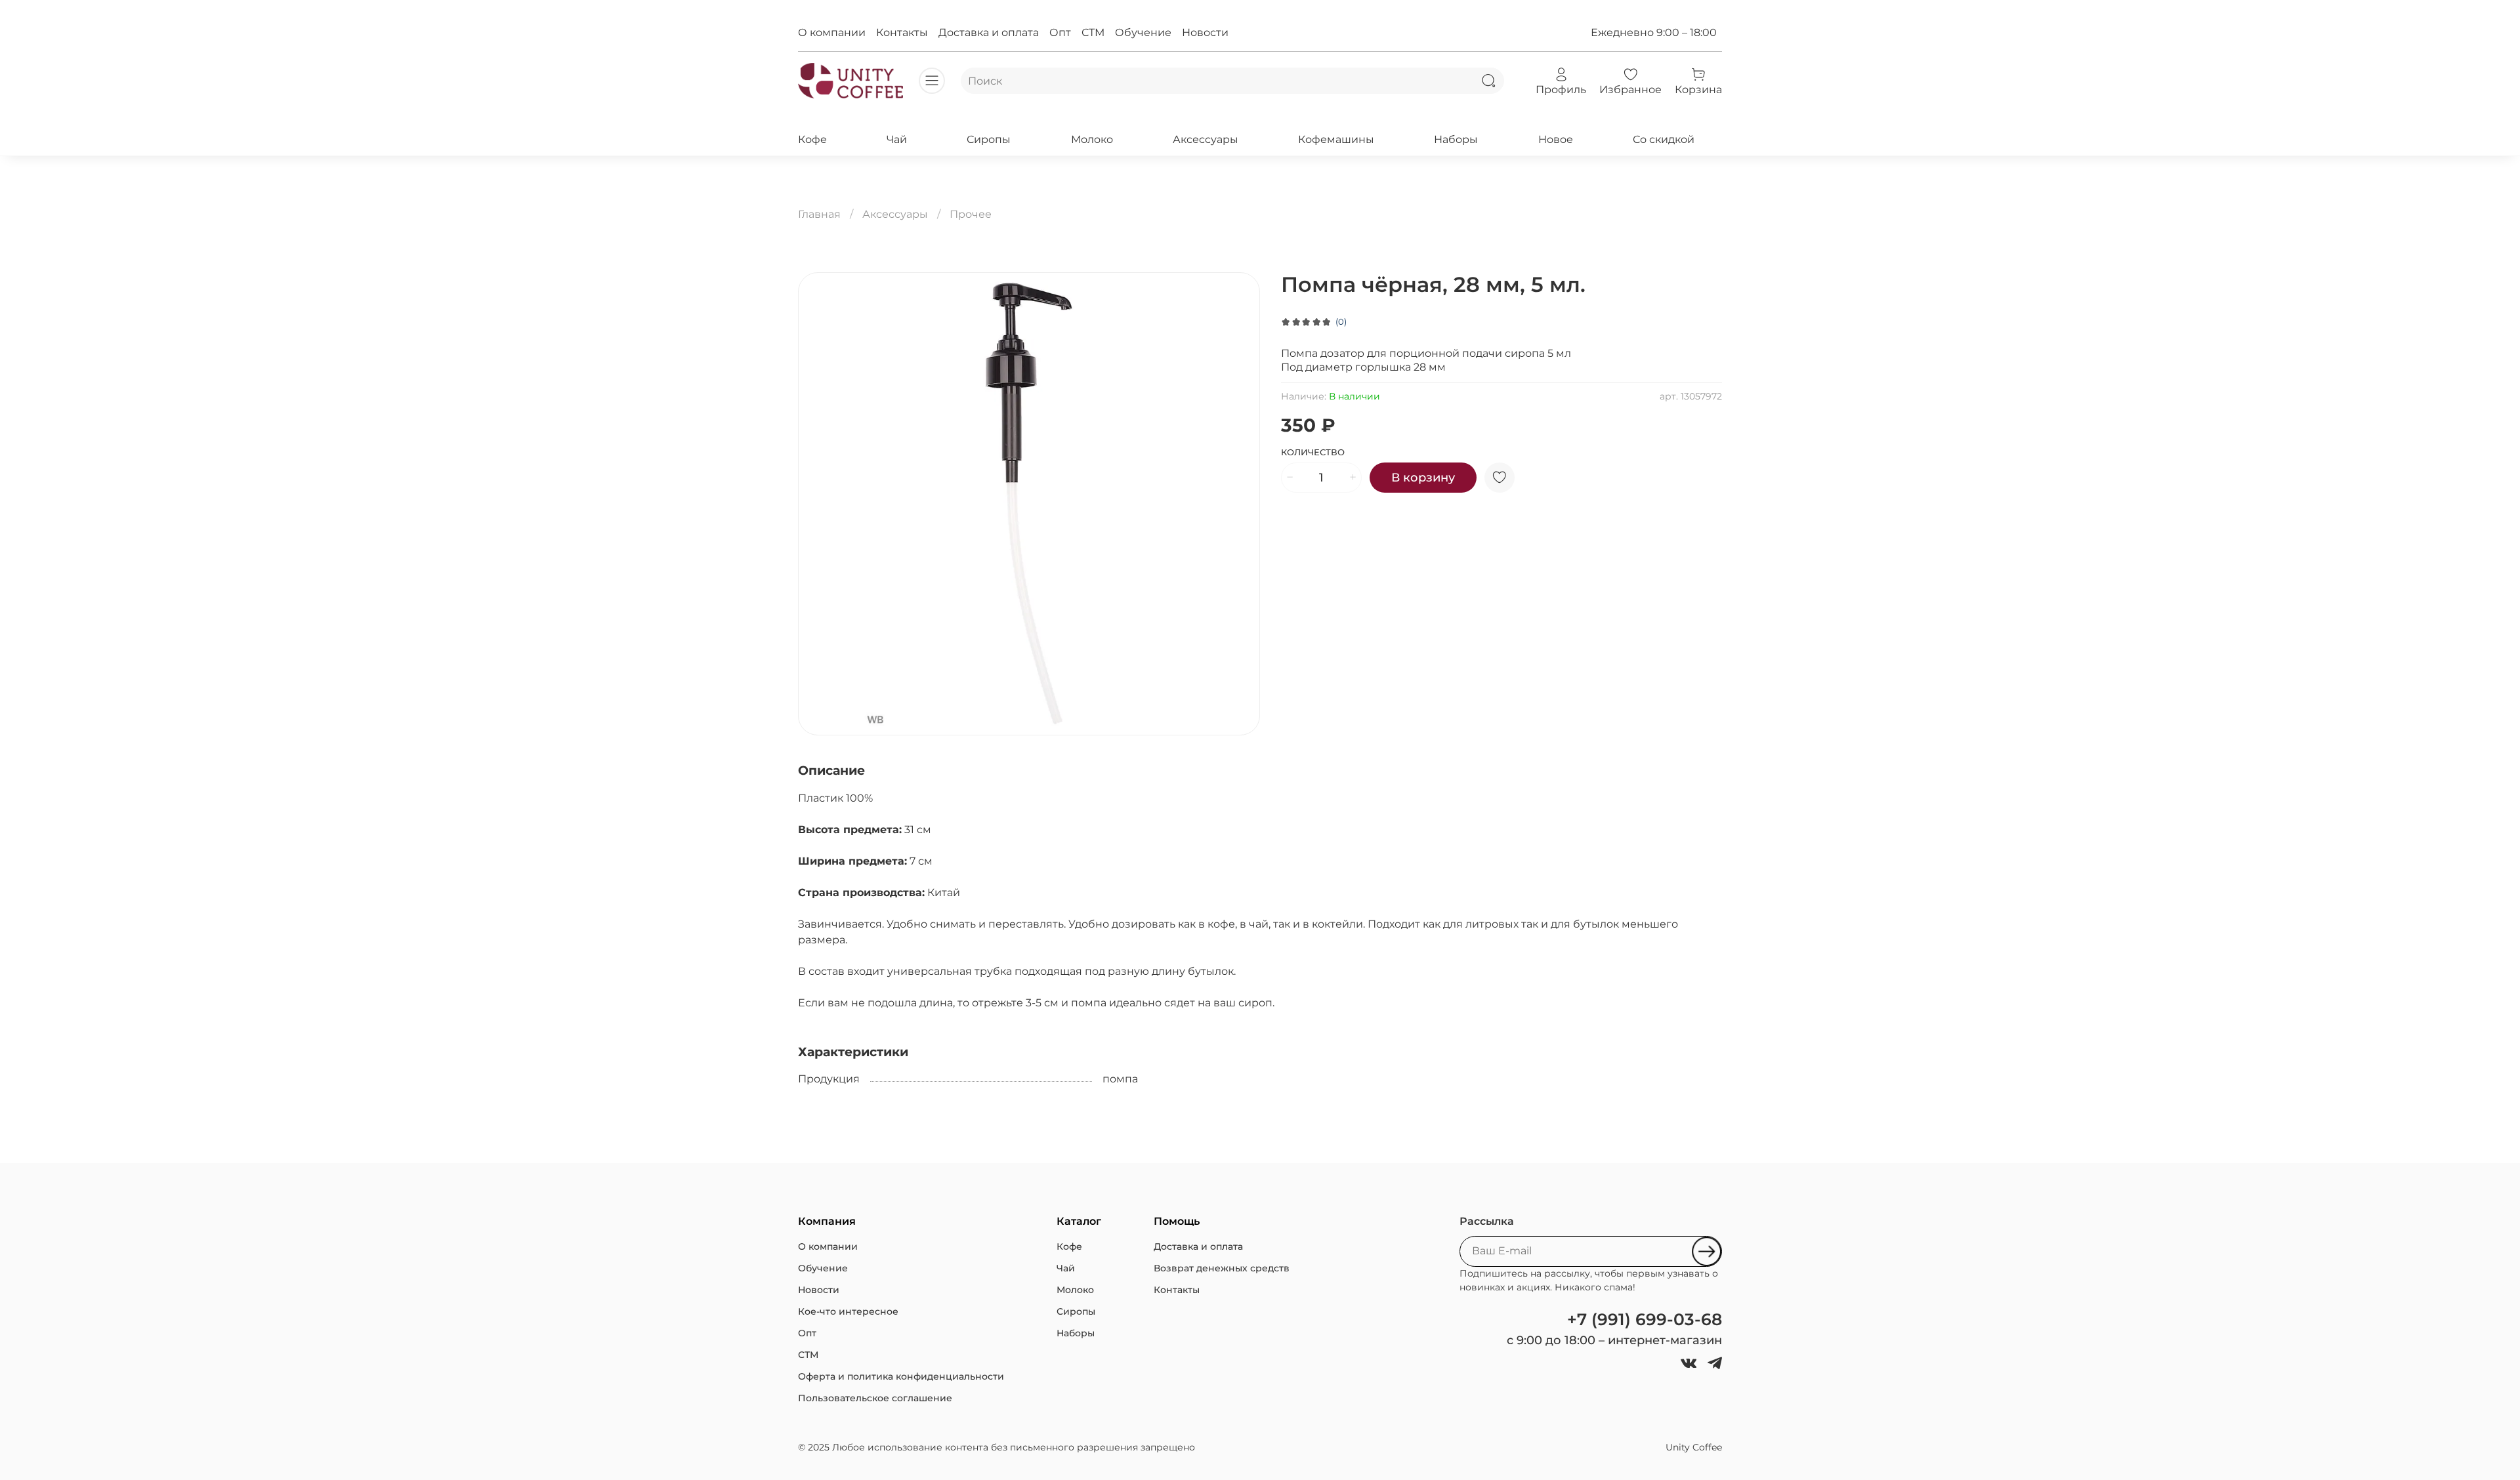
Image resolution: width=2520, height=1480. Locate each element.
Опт (1060, 32)
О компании (832, 32)
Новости (1205, 32)
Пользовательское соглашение (875, 1398)
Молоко (1092, 139)
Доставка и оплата (989, 32)
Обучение (1143, 32)
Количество (1313, 452)
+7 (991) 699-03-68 (1645, 1319)
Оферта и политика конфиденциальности (901, 1376)
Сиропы (989, 139)
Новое (1556, 139)
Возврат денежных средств (1222, 1268)
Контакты (902, 32)
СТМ (1093, 32)
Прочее (971, 214)
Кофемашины (1336, 139)
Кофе (812, 139)
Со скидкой (1664, 139)
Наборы (1456, 139)
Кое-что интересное (848, 1311)
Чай (897, 139)
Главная (819, 214)
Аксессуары (1206, 139)
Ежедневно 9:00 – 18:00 (1654, 32)
